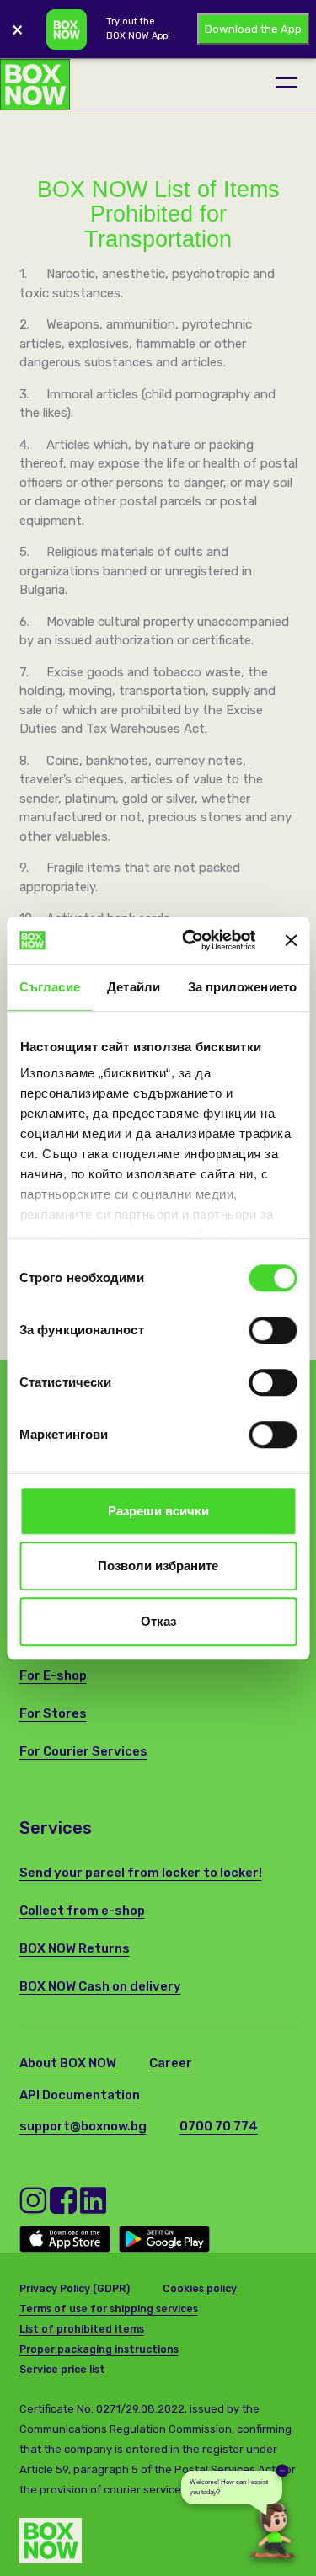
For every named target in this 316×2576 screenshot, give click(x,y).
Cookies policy (200, 2289)
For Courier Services (83, 1751)
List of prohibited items (82, 2329)
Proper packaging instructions (99, 2349)
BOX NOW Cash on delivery (100, 1986)
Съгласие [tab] (50, 987)
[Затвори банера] (291, 940)
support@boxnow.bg (83, 2126)
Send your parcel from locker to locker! (141, 1873)
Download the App (253, 29)
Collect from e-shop (82, 1911)
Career (171, 2063)
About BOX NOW (68, 2063)
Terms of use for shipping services (109, 2309)
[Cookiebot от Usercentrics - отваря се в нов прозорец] (190, 940)
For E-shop (53, 1675)
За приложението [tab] (243, 987)
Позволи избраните (158, 1566)
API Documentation (80, 2095)
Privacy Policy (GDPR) (75, 2289)
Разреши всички (158, 1511)
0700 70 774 (219, 2126)
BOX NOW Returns (75, 1948)
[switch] (273, 1330)
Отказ (158, 1621)
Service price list (62, 2370)
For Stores (53, 1713)
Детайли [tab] (134, 987)
